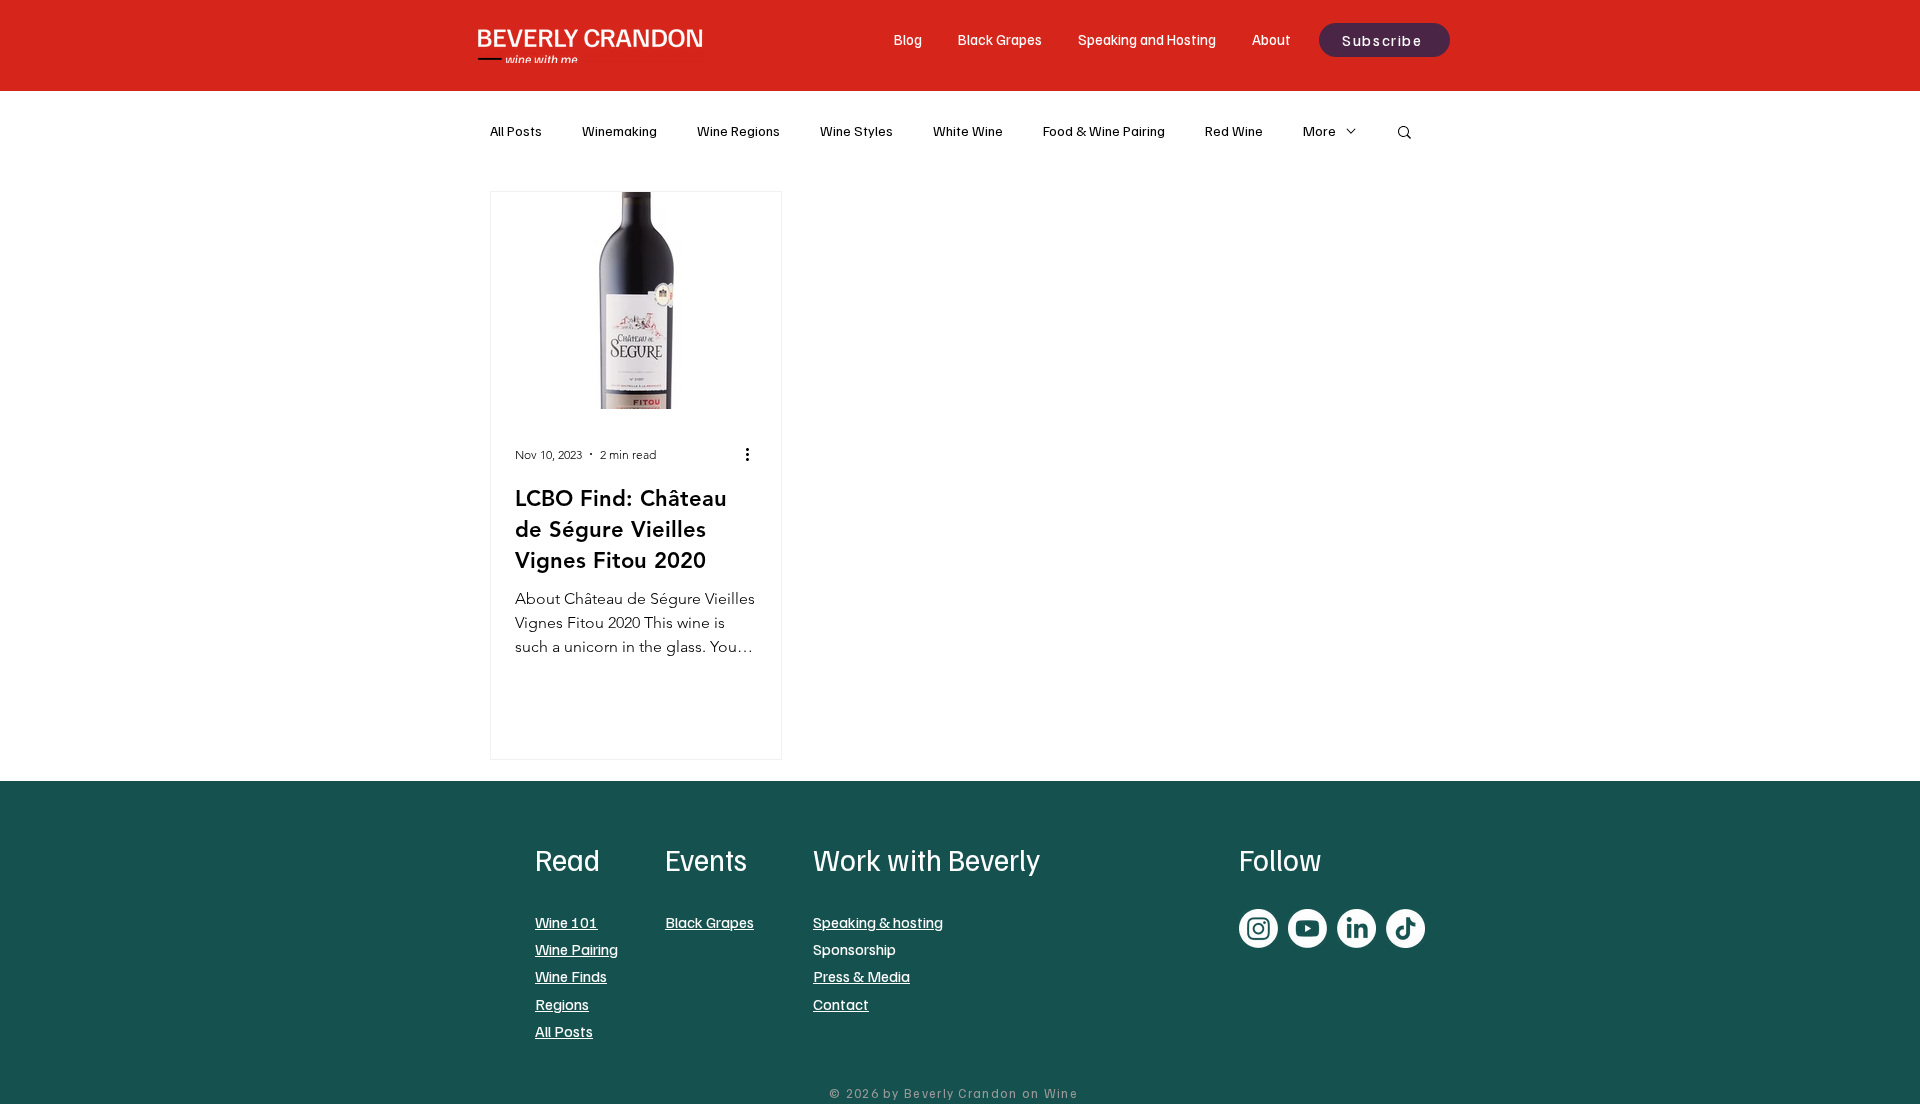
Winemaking (619, 130)
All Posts (516, 130)
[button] (1404, 133)
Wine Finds (571, 976)
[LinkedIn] (1356, 928)
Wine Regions (738, 130)
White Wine (968, 130)
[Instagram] (1258, 928)
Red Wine (1234, 130)
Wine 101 (566, 922)
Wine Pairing (576, 949)
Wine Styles (856, 130)
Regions (562, 1004)
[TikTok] (1405, 928)
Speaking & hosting (878, 922)
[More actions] (754, 454)
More (1319, 130)
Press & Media (861, 976)
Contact (841, 1004)
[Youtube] (1307, 928)
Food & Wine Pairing (1104, 130)
